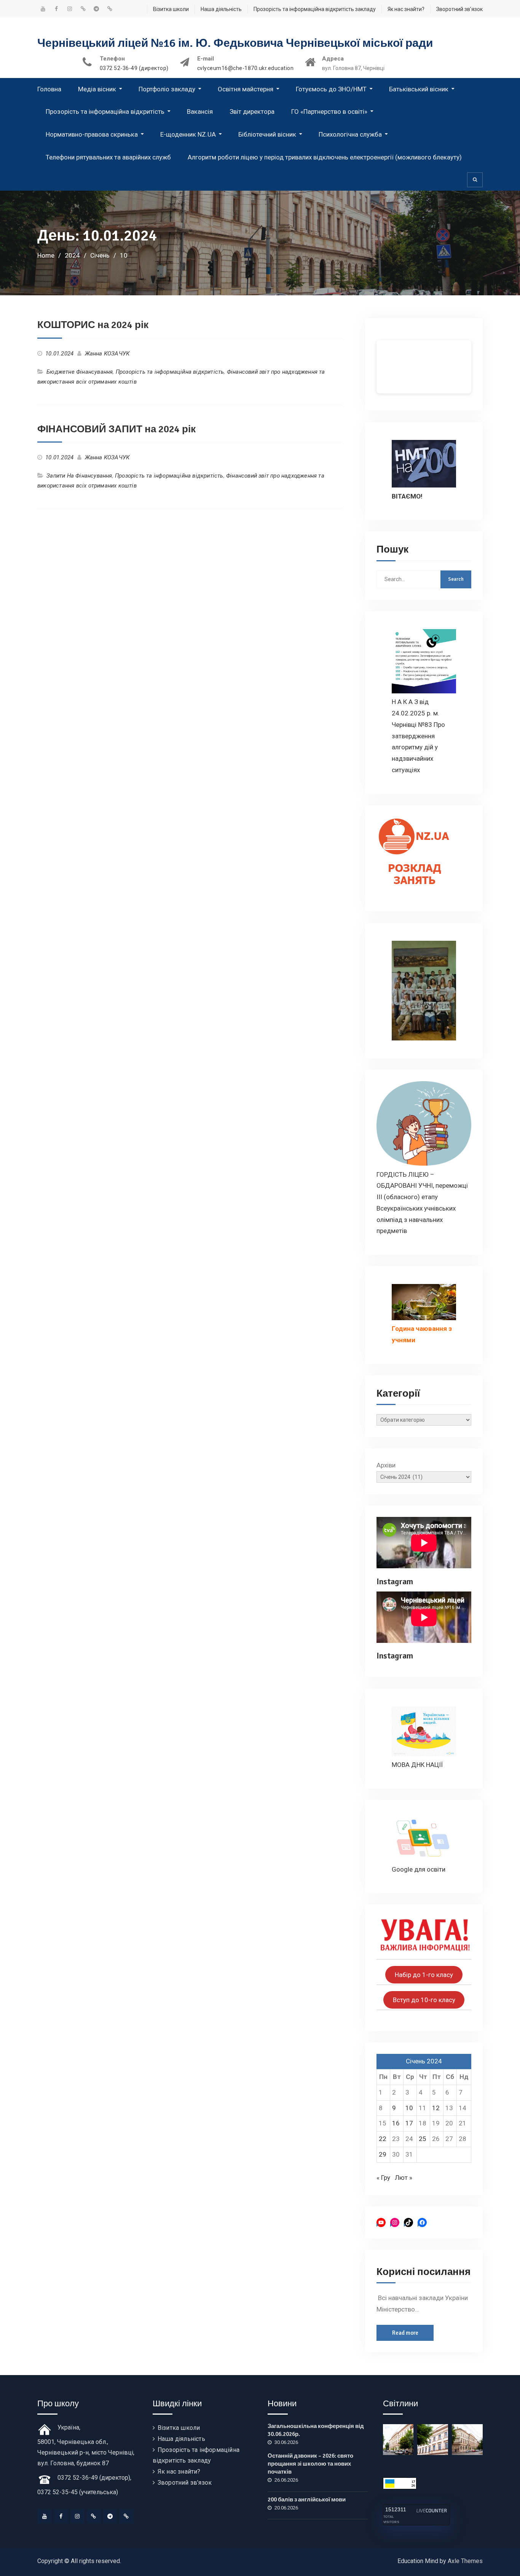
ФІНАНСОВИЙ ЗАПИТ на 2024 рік (116, 429)
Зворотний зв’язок (459, 9)
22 (383, 2139)
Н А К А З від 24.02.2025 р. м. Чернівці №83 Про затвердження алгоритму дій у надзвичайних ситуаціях (418, 736)
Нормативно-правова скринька (92, 134)
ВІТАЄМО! (407, 496)
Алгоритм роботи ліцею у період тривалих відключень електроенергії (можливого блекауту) (325, 157)
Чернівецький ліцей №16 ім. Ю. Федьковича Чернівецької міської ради (235, 43)
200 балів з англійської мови (307, 2500)
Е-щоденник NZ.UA (188, 134)
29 (383, 2154)
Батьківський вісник (419, 89)
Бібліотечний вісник (267, 134)
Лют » (404, 2178)
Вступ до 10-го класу (424, 2000)
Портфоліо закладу (167, 89)
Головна (49, 89)
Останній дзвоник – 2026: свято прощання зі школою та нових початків (310, 2464)
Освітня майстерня (246, 89)
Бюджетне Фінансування (80, 372)
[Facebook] (61, 2516)
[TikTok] (94, 2516)
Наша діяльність (221, 9)
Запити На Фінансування (79, 476)
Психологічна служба (350, 134)
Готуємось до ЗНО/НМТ (331, 89)
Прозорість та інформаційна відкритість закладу (315, 9)
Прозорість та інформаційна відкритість (105, 112)
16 (396, 2123)
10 (409, 2108)
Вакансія (200, 112)
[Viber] (126, 2516)
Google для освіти (419, 1869)
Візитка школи (171, 9)
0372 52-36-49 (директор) (134, 68)
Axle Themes (465, 2561)
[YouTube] (45, 2516)
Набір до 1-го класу (424, 1975)
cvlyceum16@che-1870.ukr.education (246, 68)
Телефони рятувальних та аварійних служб (108, 157)
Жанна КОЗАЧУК (107, 354)
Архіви (386, 1465)
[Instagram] (77, 2516)
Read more (405, 2333)
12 (436, 2108)
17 (409, 2123)
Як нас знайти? (406, 9)
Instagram (395, 1581)
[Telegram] (110, 2516)
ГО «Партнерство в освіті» (329, 112)
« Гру (383, 2178)
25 (423, 2139)
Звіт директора (252, 112)
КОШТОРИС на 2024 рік (93, 325)
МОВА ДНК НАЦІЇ (417, 1765)
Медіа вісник (97, 89)
